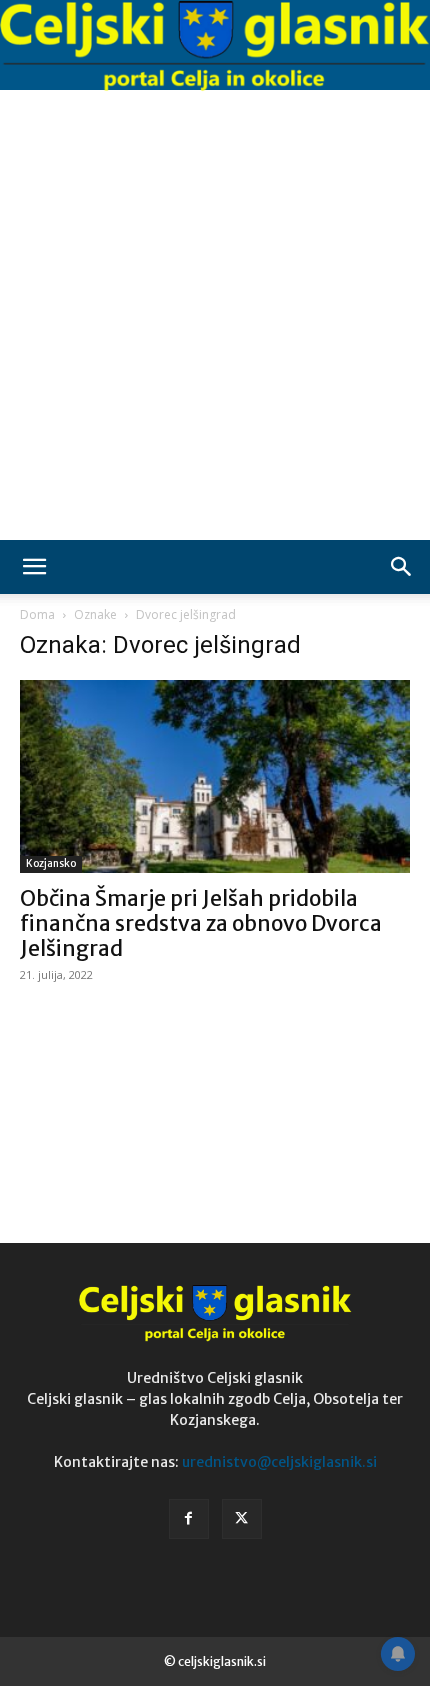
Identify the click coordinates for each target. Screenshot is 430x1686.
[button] (34, 567)
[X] (242, 1519)
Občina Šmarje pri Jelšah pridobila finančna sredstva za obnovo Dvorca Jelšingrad (201, 923)
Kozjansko (51, 863)
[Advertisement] (215, 315)
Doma (37, 614)
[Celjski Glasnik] (215, 46)
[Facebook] (189, 1519)
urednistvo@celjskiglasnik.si (279, 1462)
